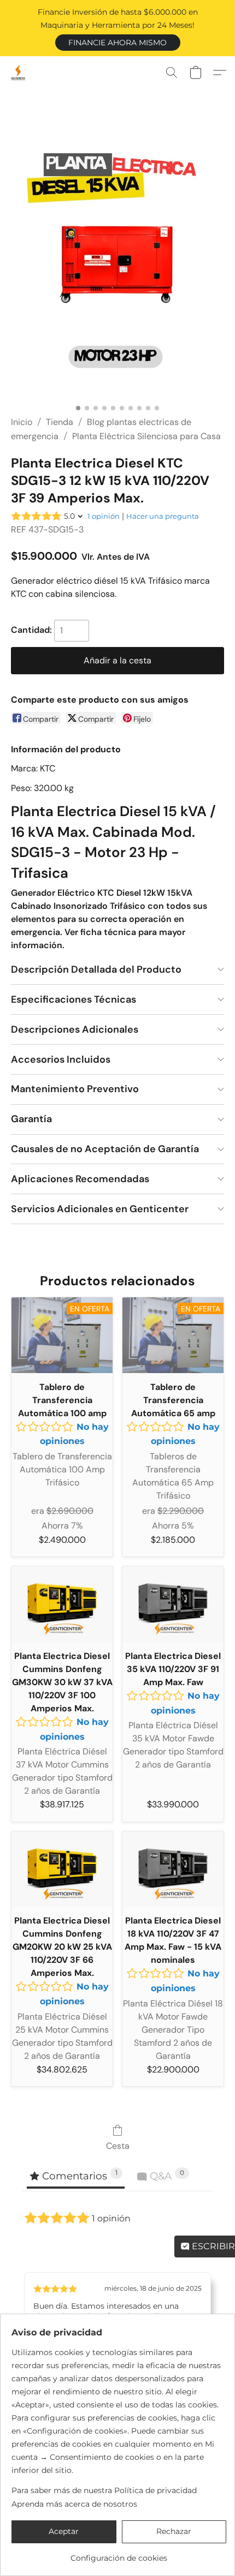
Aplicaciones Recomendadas (80, 1179)
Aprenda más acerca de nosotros (74, 2504)
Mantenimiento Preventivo (75, 1089)
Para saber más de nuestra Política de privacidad (104, 2490)
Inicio (22, 422)
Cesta (118, 2146)
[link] (119, 2554)
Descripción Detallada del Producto (96, 969)
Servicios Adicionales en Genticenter (100, 1209)
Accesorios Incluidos (61, 1059)
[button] (118, 43)
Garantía (31, 1119)
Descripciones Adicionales (75, 1029)
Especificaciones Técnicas (74, 999)
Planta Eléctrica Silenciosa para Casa (146, 436)
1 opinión (104, 516)
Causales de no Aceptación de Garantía (105, 1149)
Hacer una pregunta (163, 516)
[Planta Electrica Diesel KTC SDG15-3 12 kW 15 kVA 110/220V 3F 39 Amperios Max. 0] (117, 266)
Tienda (60, 422)
